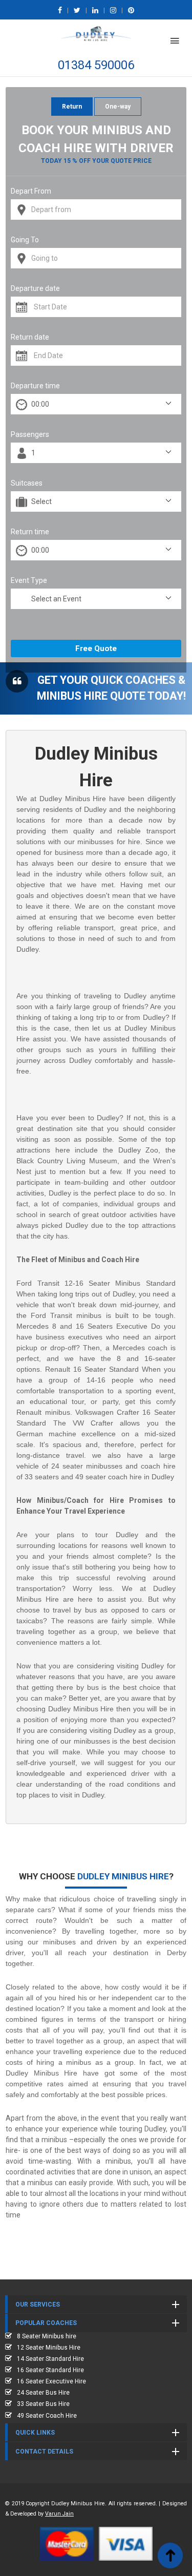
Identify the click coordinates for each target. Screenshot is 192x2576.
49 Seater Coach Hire (47, 2416)
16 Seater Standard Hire (50, 2370)
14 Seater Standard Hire (50, 2359)
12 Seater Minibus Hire (49, 2348)
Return (72, 107)
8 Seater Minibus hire (47, 2336)
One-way (118, 107)
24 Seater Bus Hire (43, 2393)
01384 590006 (96, 65)
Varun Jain (59, 2514)
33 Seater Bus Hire (43, 2404)
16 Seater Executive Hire (51, 2381)
